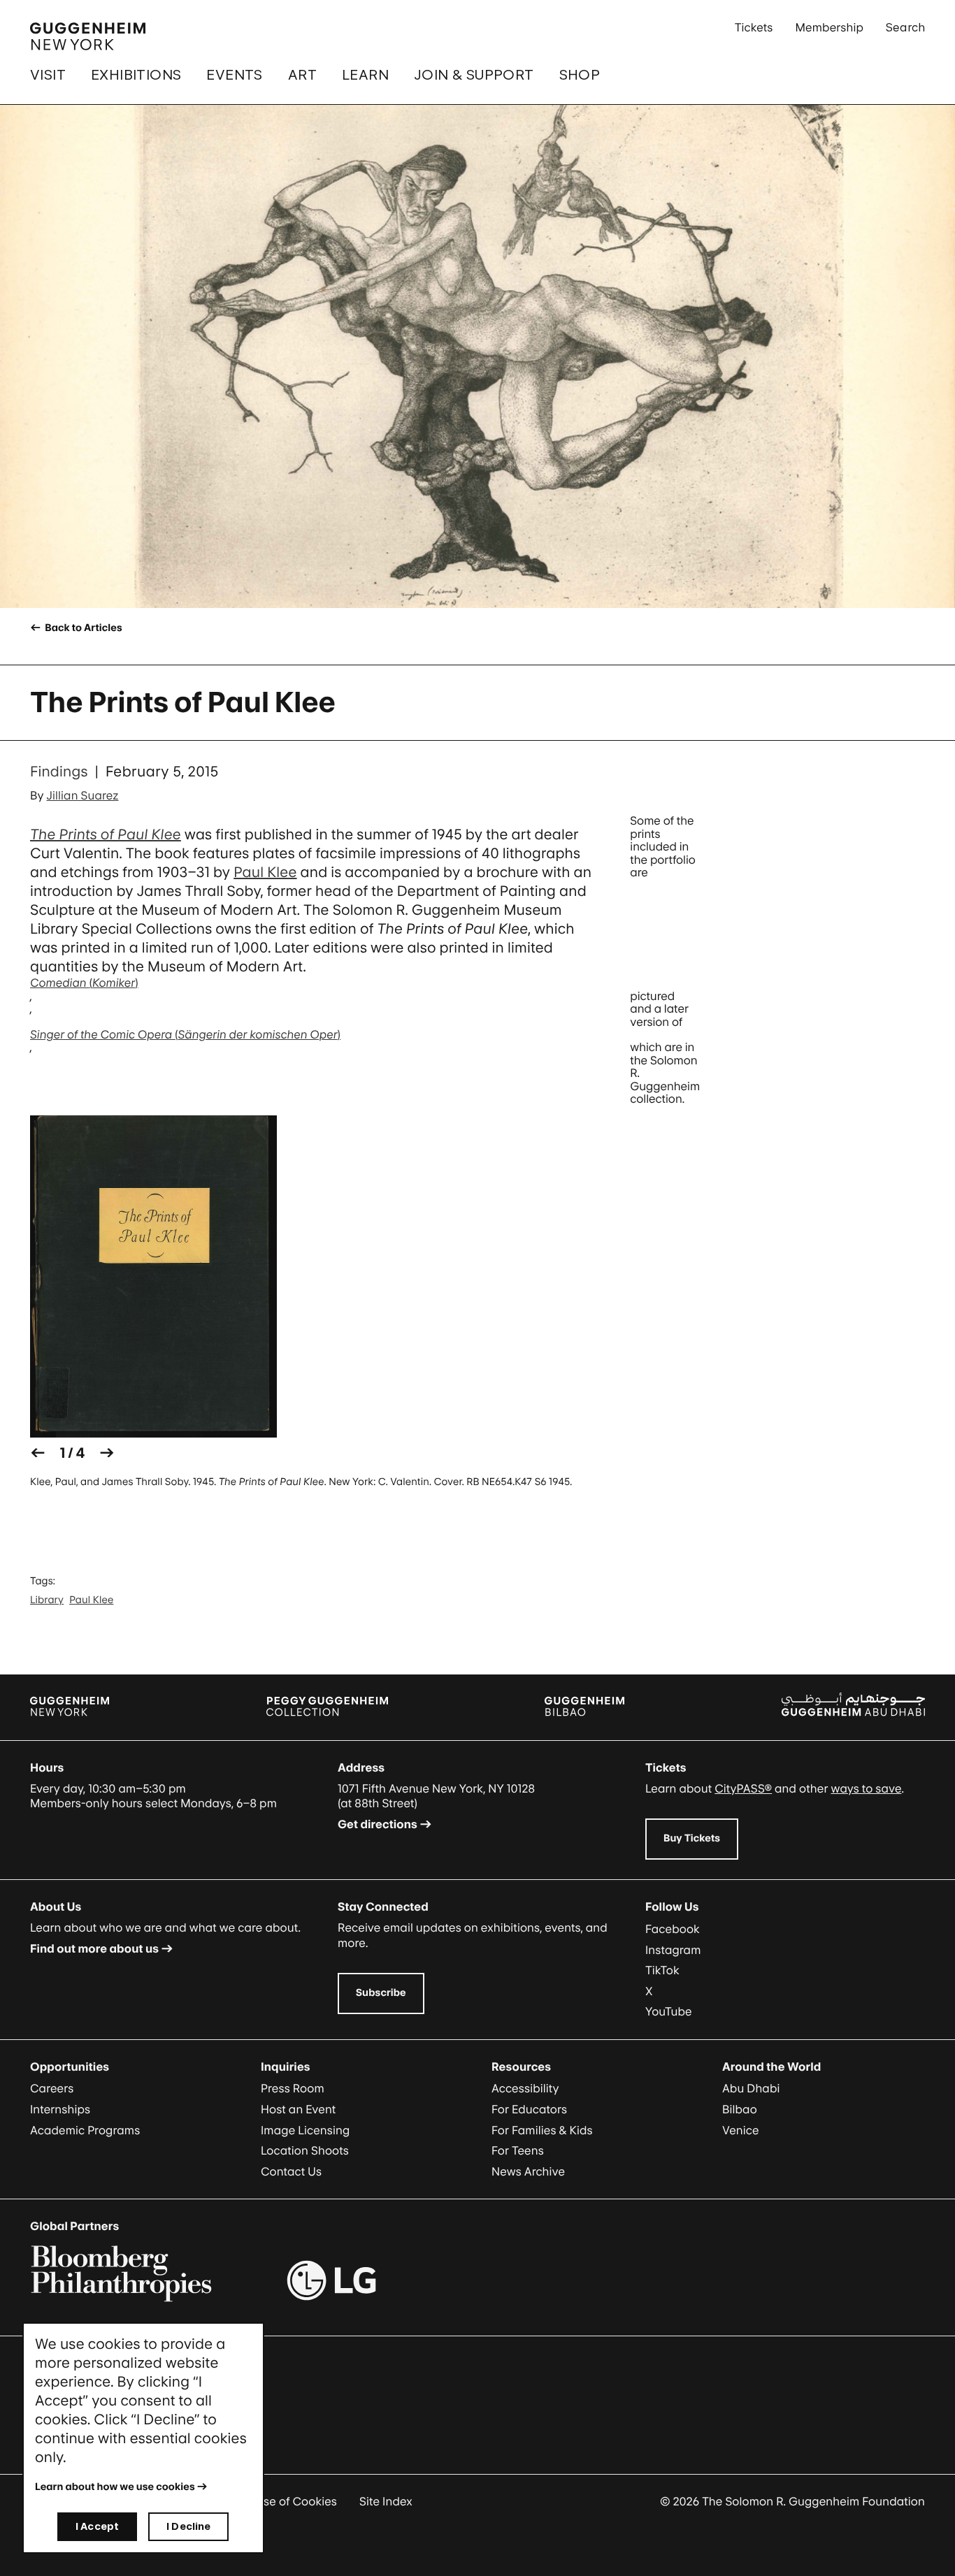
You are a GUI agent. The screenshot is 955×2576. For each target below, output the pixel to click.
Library (47, 1600)
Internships (60, 2109)
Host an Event (298, 2109)
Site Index (386, 2501)
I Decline (188, 2526)
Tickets (754, 27)
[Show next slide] (107, 1453)
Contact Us (291, 2171)
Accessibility (525, 2088)
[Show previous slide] (38, 1453)
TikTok (662, 1970)
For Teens (518, 2150)
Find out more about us (94, 1948)
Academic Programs (85, 2130)
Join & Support (474, 75)
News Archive (528, 2171)
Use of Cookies (296, 2501)
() (84, 983)
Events (234, 75)
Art (302, 75)
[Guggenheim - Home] (88, 36)
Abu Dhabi (751, 2088)
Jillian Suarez (83, 795)
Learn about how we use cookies (115, 2487)
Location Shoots (305, 2150)
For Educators (529, 2109)
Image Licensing (305, 2130)
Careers (52, 2088)
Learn (365, 75)
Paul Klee (265, 872)
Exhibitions (136, 75)
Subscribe (381, 1993)
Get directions (378, 1824)
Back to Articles (82, 628)
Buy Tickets (692, 1838)
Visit (48, 75)
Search (905, 27)
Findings (59, 772)
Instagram (673, 1950)
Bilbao (740, 2109)
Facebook (673, 1929)
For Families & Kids (542, 2130)
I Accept (97, 2526)
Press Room (293, 2088)
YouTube (669, 2011)
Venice (741, 2130)
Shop (580, 75)
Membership (829, 27)
